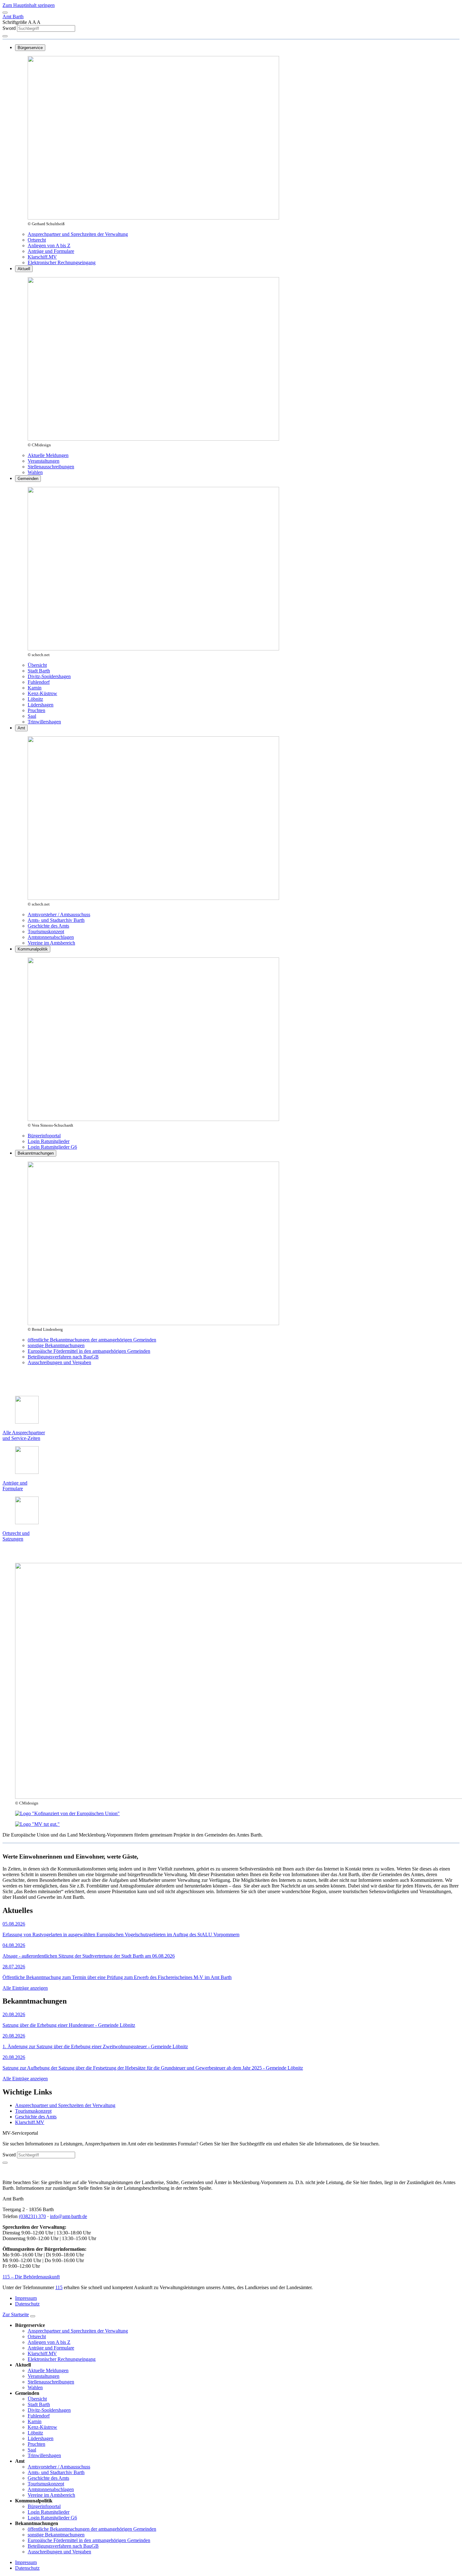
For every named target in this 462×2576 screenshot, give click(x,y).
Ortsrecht (37, 240)
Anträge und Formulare (51, 251)
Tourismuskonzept (46, 931)
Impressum (26, 2298)
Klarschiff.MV (42, 257)
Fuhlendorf (39, 682)
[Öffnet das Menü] (5, 13)
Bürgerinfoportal (44, 1136)
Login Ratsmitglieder (49, 1141)
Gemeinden (28, 479)
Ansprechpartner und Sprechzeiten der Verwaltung (78, 234)
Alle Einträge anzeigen (25, 1988)
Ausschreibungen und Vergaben (59, 1362)
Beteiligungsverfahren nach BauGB (63, 1357)
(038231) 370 (32, 2216)
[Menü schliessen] (33, 2316)
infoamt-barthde (69, 2216)
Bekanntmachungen (36, 1153)
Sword (10, 28)
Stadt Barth (39, 671)
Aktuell (24, 269)
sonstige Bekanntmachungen (56, 1345)
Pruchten (36, 710)
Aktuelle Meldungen (48, 455)
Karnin (35, 688)
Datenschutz (27, 2304)
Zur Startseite (16, 2314)
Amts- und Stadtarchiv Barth (56, 920)
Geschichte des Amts (48, 926)
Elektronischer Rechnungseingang (62, 262)
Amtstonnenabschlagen (51, 937)
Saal (32, 716)
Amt (21, 728)
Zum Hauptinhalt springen (29, 5)
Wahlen (35, 472)
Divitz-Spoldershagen (49, 676)
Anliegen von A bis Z (49, 245)
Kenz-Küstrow (42, 693)
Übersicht (37, 665)
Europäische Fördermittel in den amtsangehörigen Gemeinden (89, 1351)
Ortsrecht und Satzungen (16, 1536)
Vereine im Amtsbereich (51, 943)
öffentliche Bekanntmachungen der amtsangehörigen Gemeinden (92, 1340)
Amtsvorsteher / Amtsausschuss (59, 914)
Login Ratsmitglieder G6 (52, 1147)
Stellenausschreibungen (51, 467)
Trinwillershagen (44, 722)
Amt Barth (13, 17)
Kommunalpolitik (33, 949)
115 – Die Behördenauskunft (31, 2277)
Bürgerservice (30, 48)
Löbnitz (35, 699)
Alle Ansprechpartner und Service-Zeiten (24, 1435)
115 (59, 2287)
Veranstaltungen (44, 461)
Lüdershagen (41, 705)
